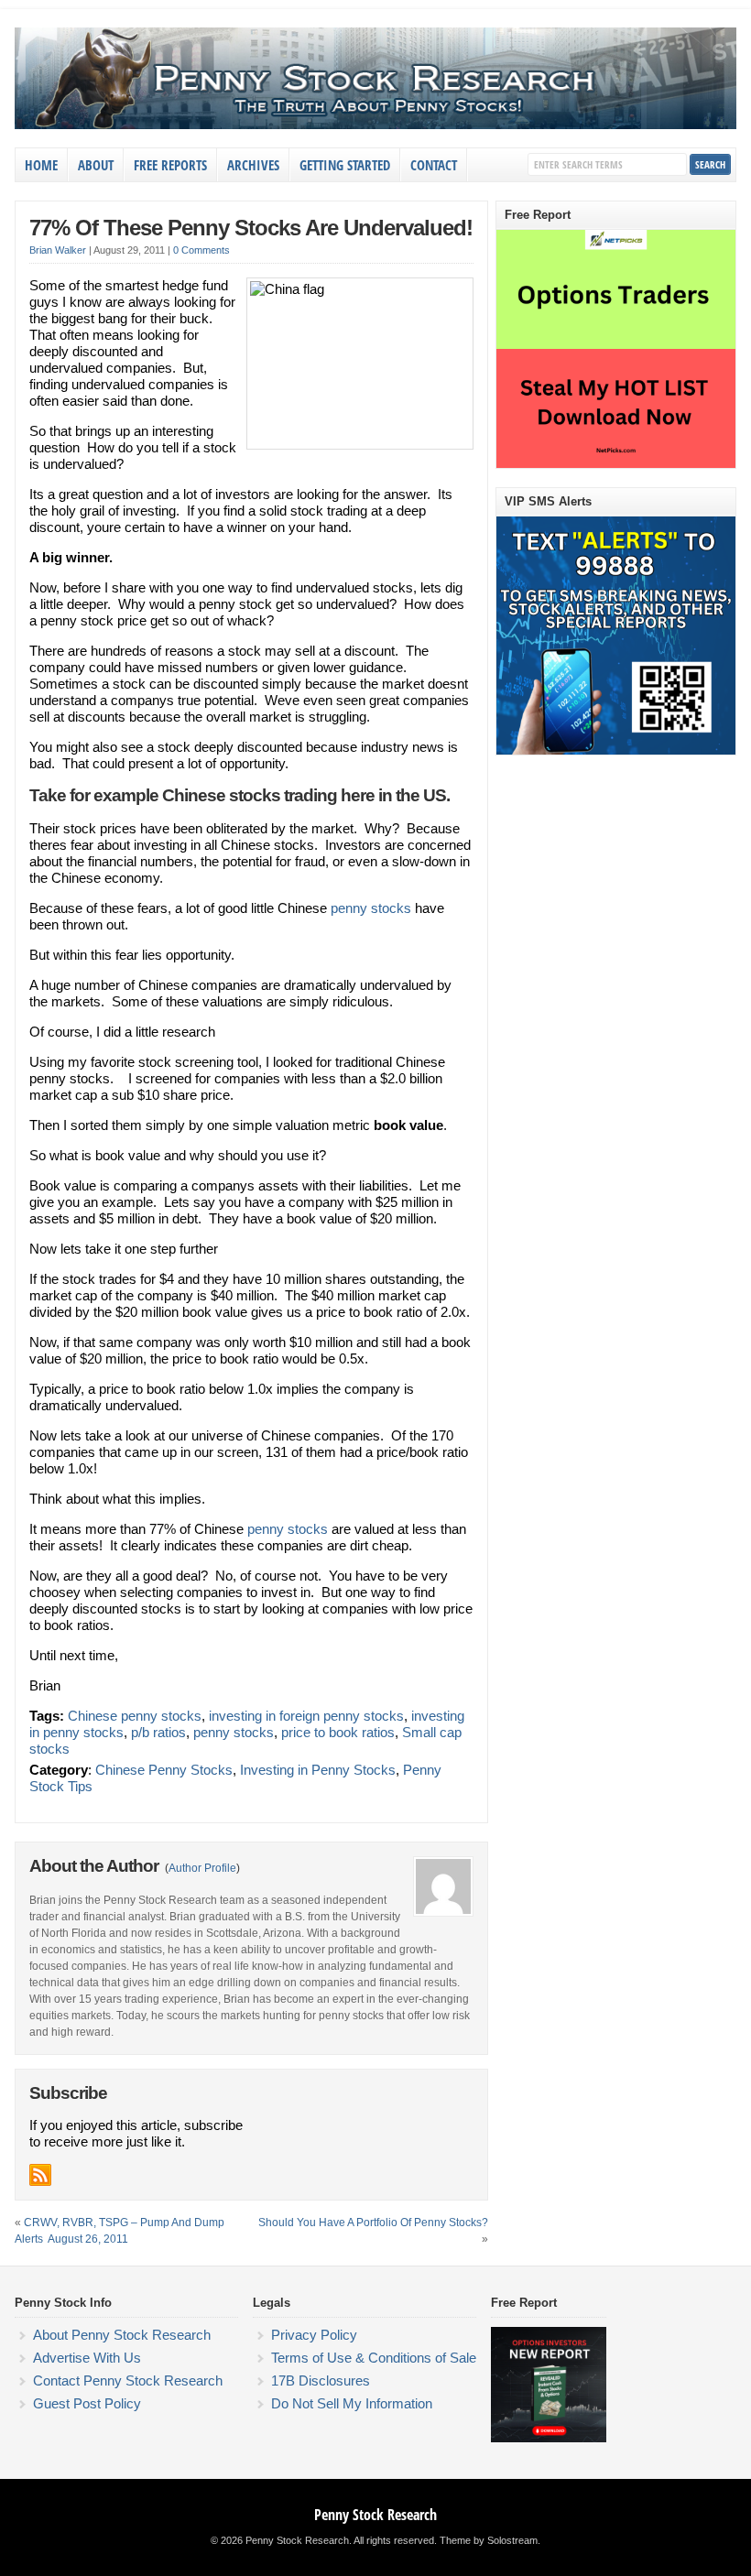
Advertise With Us (87, 2358)
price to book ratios (338, 1732)
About (96, 165)
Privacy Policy (314, 2335)
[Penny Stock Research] (375, 125)
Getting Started (345, 165)
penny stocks (371, 908)
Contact (434, 165)
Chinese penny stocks (135, 1716)
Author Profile (202, 1868)
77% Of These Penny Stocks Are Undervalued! (251, 228)
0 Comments (201, 250)
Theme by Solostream (489, 2540)
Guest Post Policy (87, 2403)
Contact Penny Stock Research (128, 2380)
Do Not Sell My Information (352, 2403)
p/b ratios (158, 1732)
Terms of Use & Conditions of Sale (374, 2358)
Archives (253, 165)
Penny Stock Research (375, 2515)
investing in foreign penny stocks (306, 1716)
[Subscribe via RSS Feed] (40, 2175)
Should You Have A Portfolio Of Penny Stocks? (373, 2223)
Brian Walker (58, 250)
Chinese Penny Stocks (164, 1770)
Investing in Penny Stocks (318, 1770)
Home (41, 165)
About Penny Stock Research (122, 2335)
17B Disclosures (321, 2380)
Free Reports (170, 165)
